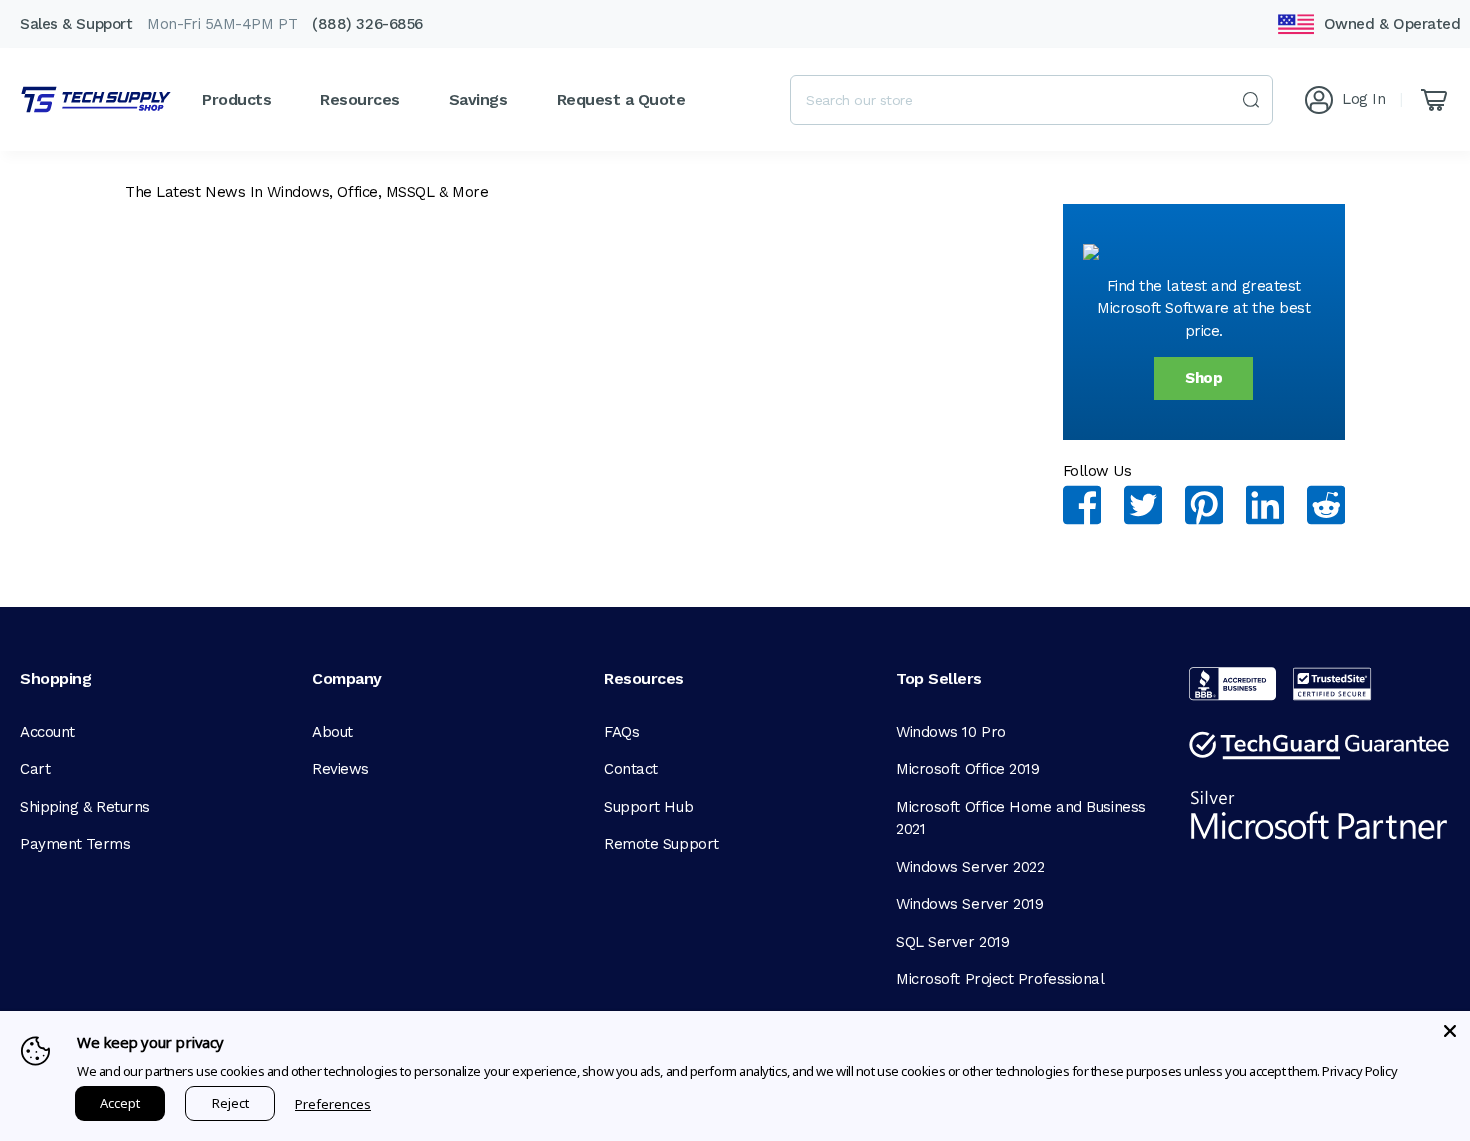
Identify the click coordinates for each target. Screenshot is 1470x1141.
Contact (631, 769)
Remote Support (661, 844)
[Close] (1450, 1031)
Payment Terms (75, 844)
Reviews (340, 769)
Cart (35, 769)
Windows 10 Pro (951, 732)
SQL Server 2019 (952, 942)
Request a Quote (621, 99)
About (332, 732)
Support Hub (648, 807)
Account (47, 732)
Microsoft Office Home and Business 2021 (1021, 818)
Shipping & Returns (85, 807)
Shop (1203, 378)
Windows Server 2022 (970, 867)
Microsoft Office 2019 (968, 769)
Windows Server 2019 (969, 904)
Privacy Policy (1359, 1071)
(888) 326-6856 (367, 24)
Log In (1363, 99)
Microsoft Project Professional (1000, 979)
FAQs (621, 732)
